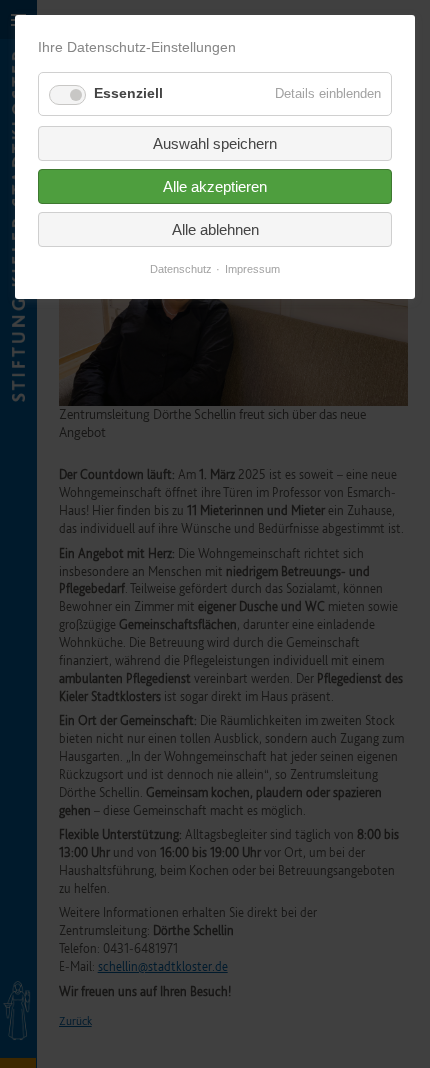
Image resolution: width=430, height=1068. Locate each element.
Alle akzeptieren (215, 186)
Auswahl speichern (215, 143)
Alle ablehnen (215, 229)
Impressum (252, 269)
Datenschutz (181, 269)
